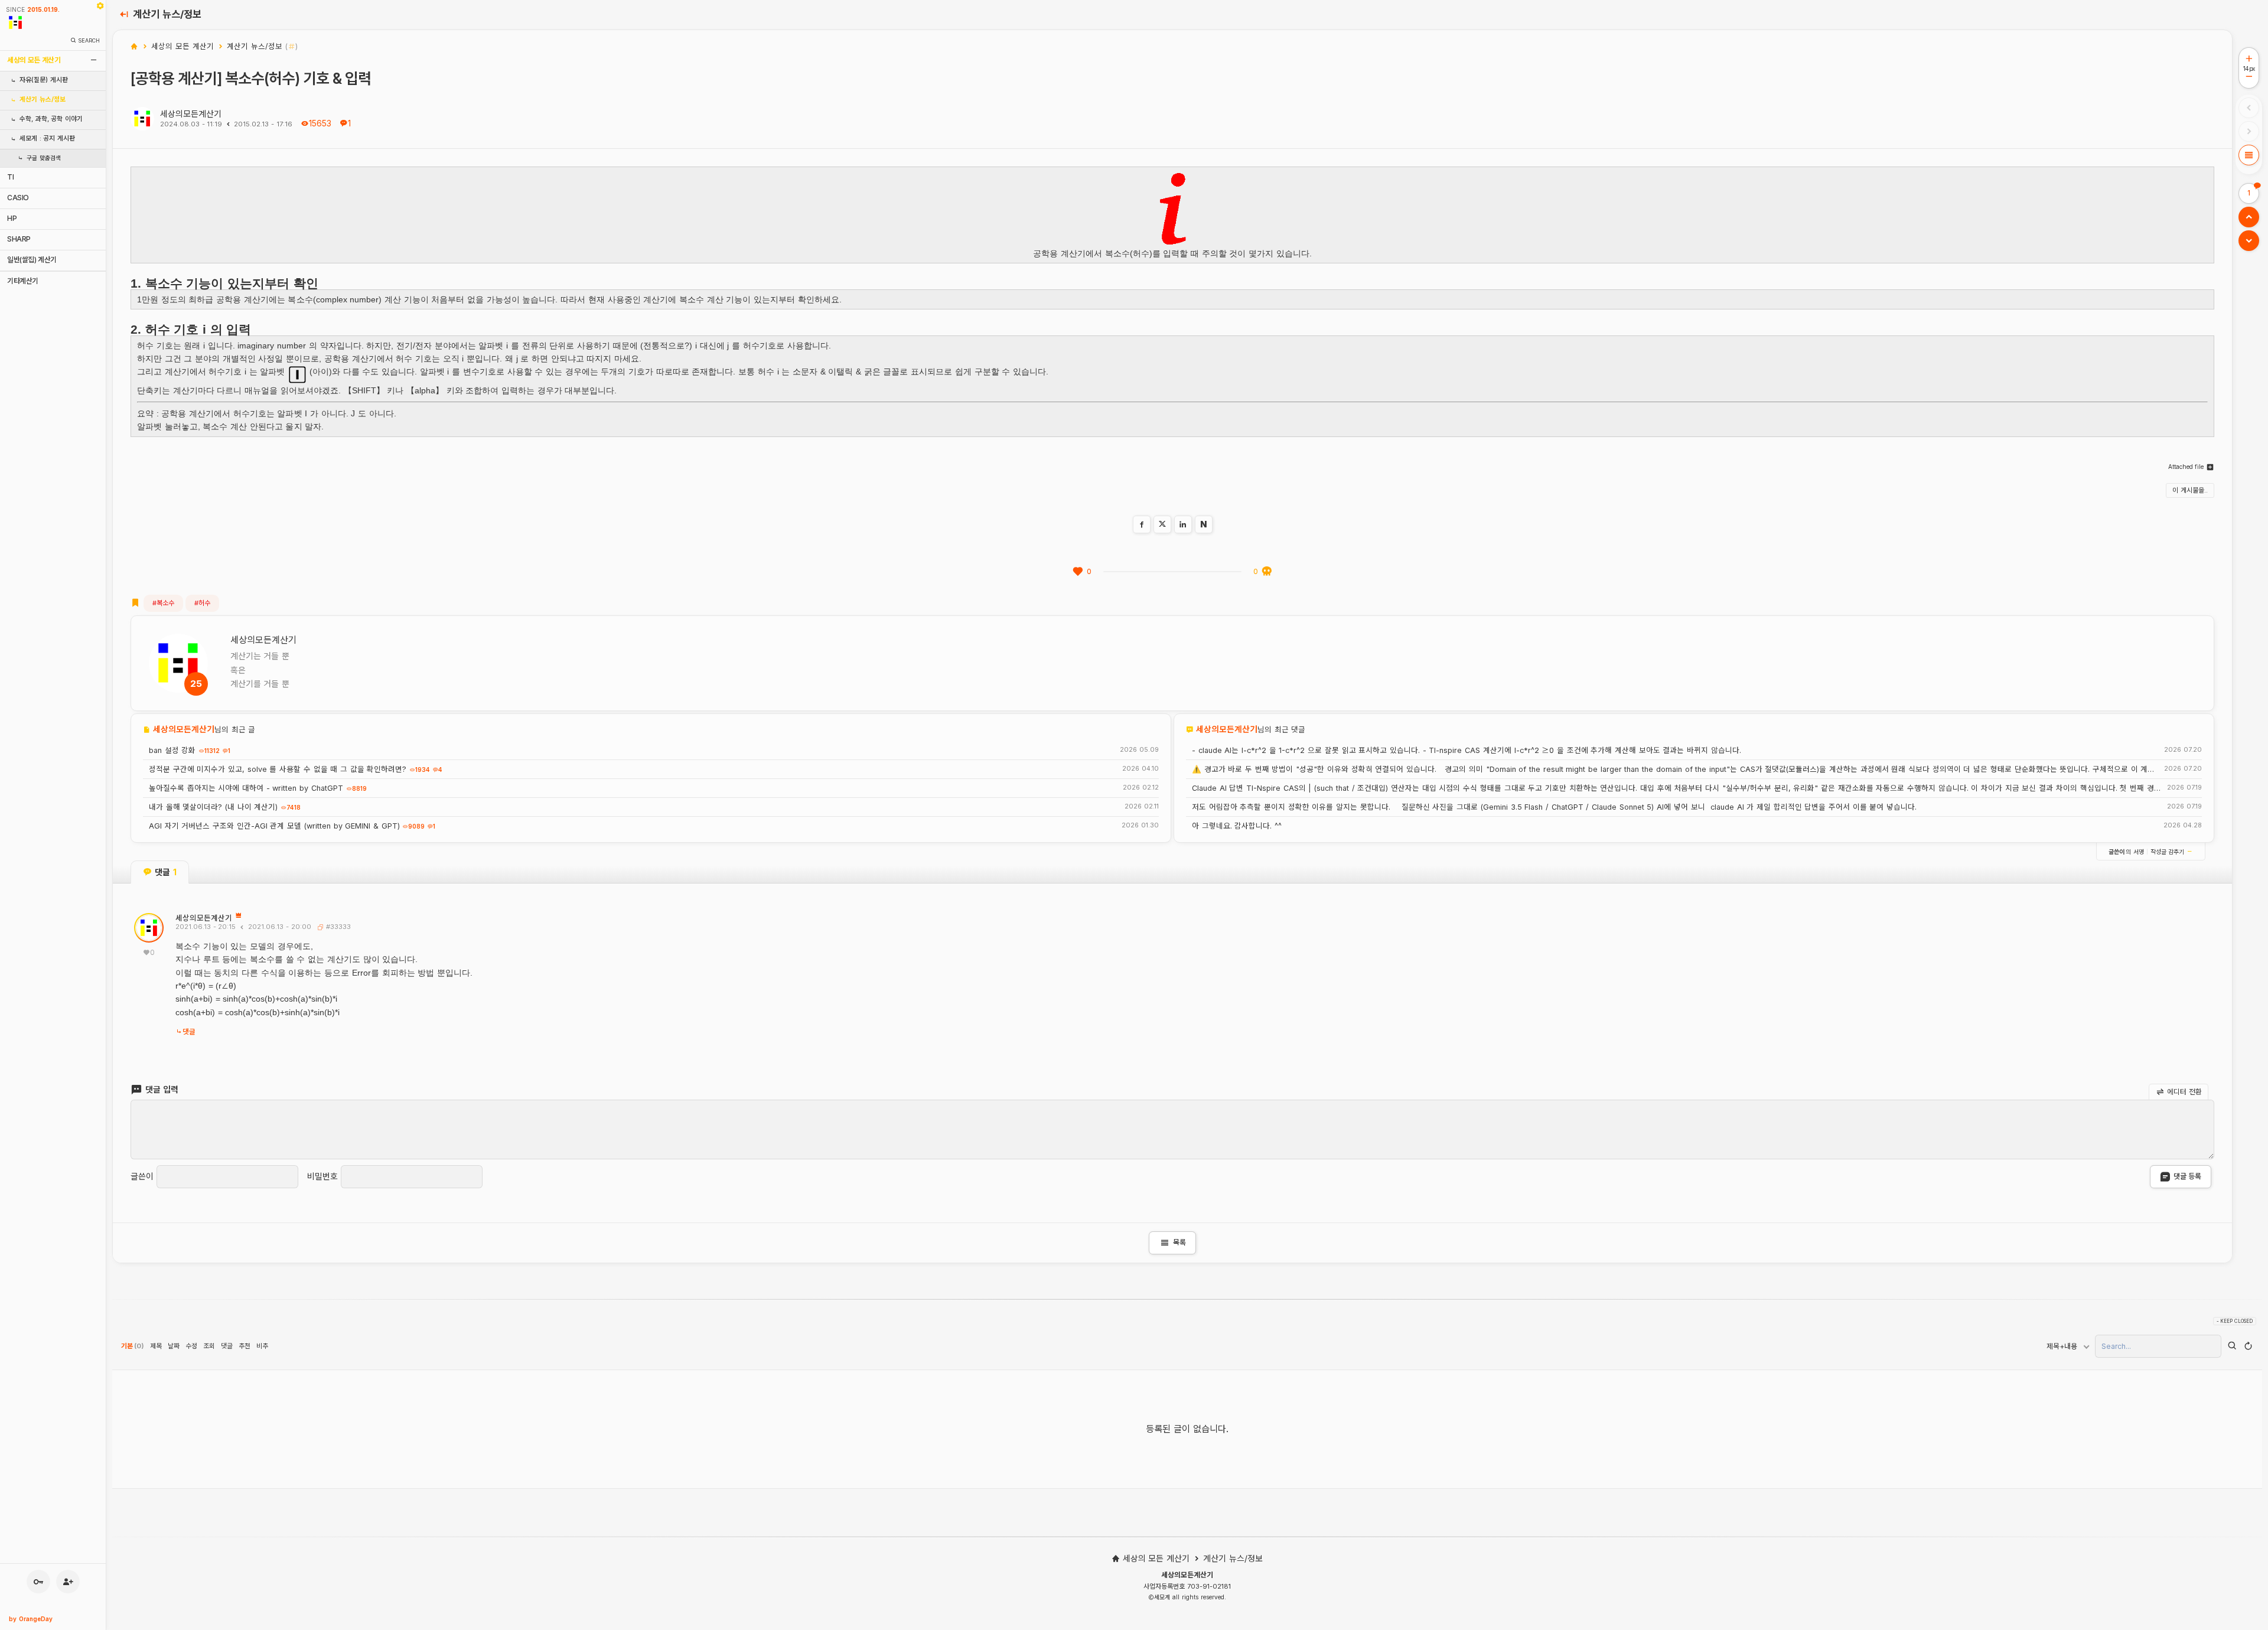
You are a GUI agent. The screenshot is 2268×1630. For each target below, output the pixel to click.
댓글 (189, 1032)
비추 (262, 1346)
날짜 (174, 1346)
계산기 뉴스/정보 (43, 100)
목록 (1172, 1243)
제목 (156, 1346)
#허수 (202, 603)
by (31, 1619)
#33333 (337, 927)
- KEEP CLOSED (2235, 1321)
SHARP (19, 239)
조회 (209, 1346)
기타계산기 (23, 281)
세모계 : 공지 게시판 (47, 138)
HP (12, 218)
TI (10, 177)
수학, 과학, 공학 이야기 (51, 119)
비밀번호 (322, 1176)
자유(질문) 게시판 (44, 80)
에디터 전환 (2184, 1091)
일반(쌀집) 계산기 (32, 260)
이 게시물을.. (2190, 490)
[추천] (1078, 572)
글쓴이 (142, 1176)
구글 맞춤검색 (44, 158)
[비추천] (1267, 572)
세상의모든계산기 (191, 114)
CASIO (18, 198)
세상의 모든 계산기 (34, 60)
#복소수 (163, 603)
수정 (191, 1346)
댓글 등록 (2187, 1176)
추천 (245, 1346)
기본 (133, 1346)
